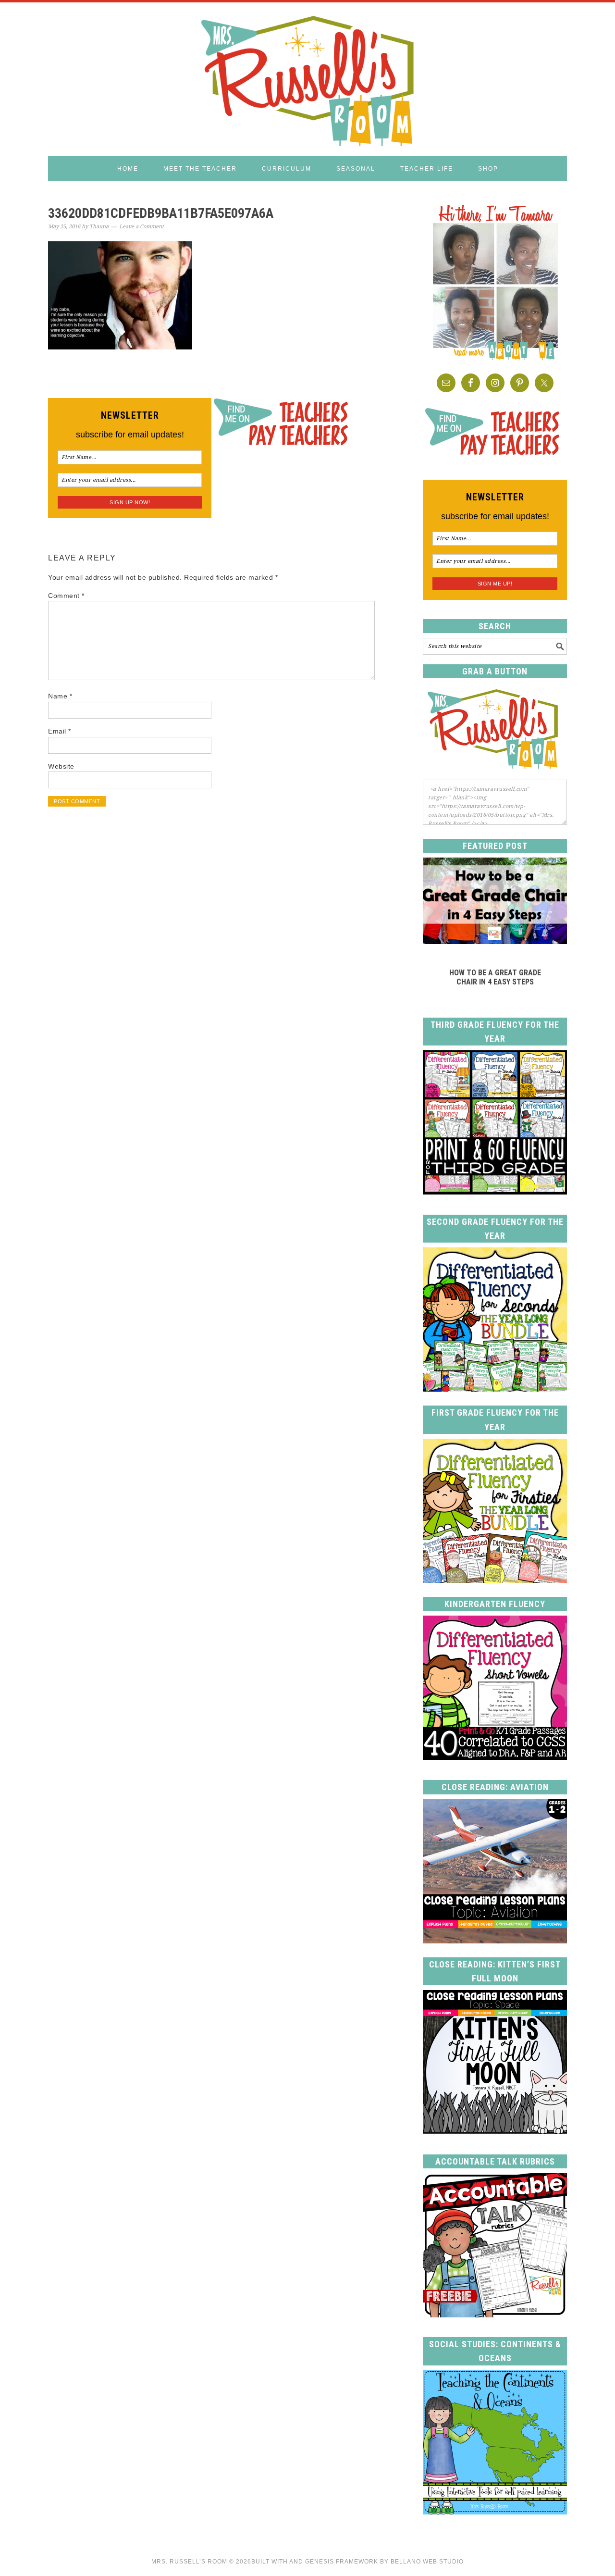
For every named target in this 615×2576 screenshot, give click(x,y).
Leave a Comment (141, 227)
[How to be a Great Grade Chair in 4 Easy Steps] (495, 941)
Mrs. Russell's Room (307, 79)
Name (60, 696)
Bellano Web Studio (427, 2562)
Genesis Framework (342, 2562)
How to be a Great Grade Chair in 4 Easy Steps (495, 977)
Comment (66, 596)
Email (60, 731)
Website (61, 766)
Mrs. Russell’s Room (189, 2562)
